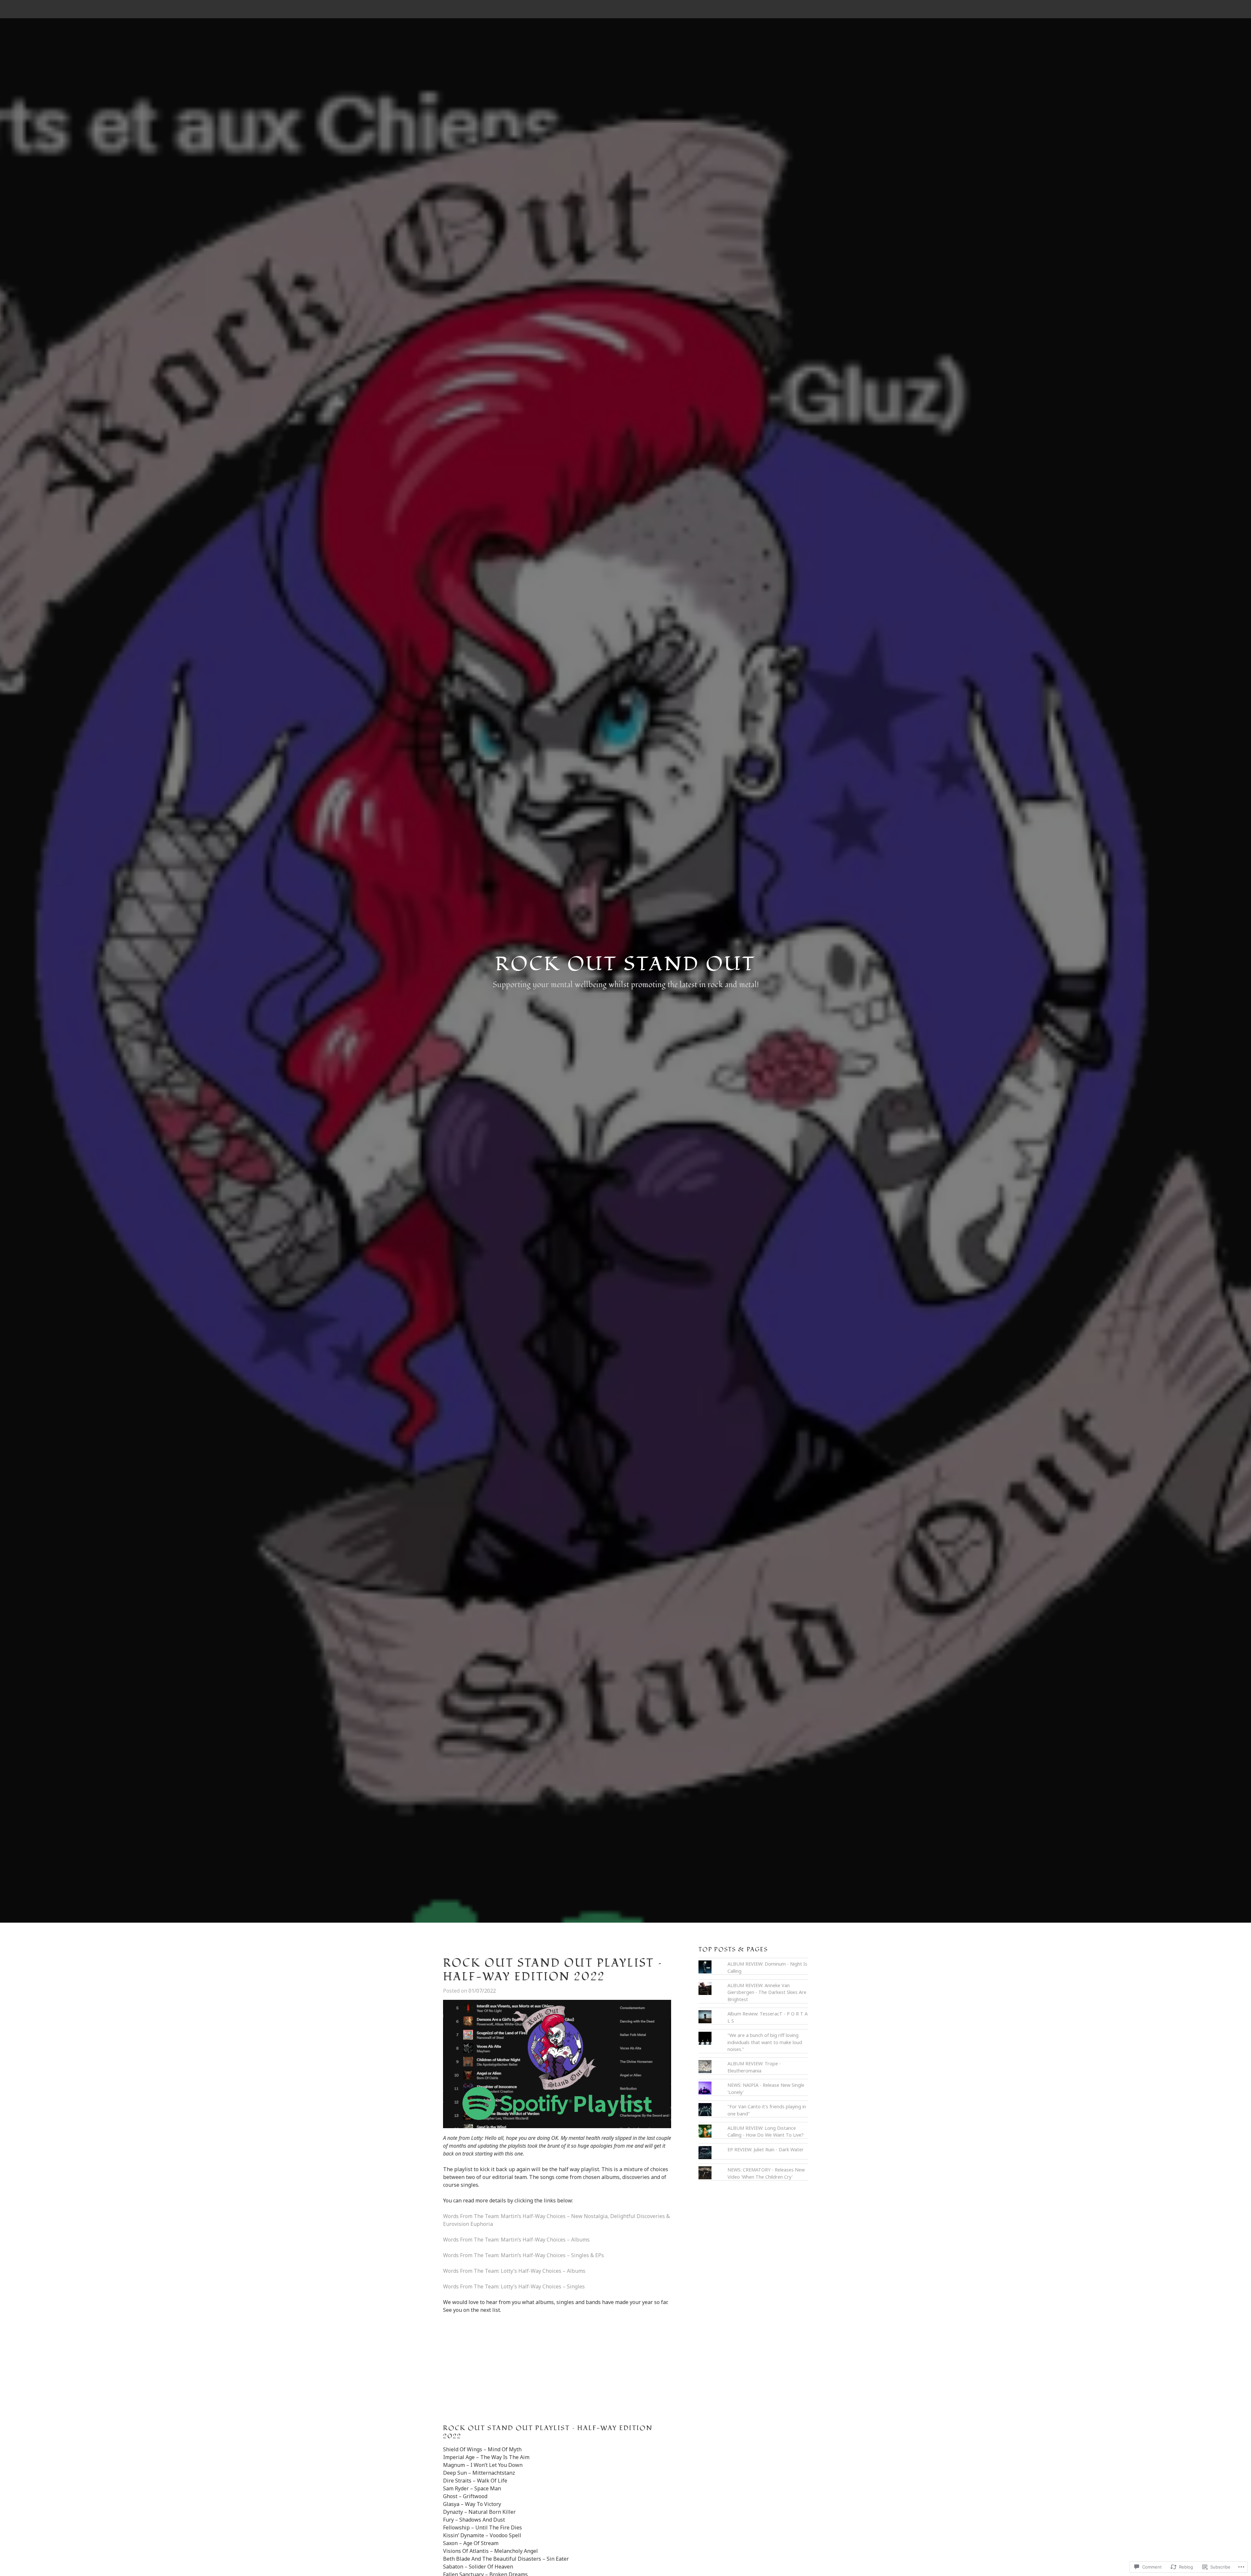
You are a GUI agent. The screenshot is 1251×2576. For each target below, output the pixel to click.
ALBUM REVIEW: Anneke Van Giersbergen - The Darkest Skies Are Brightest (767, 1992)
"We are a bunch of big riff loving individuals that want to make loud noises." (765, 2042)
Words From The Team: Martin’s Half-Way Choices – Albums (516, 2240)
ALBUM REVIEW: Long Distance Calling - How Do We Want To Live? (766, 2132)
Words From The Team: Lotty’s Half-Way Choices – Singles (514, 2286)
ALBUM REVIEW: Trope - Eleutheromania (754, 2067)
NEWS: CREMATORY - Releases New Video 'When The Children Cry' (766, 2173)
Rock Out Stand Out (625, 964)
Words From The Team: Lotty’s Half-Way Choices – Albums (514, 2271)
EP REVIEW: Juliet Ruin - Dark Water (766, 2149)
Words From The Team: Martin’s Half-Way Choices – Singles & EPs (524, 2255)
